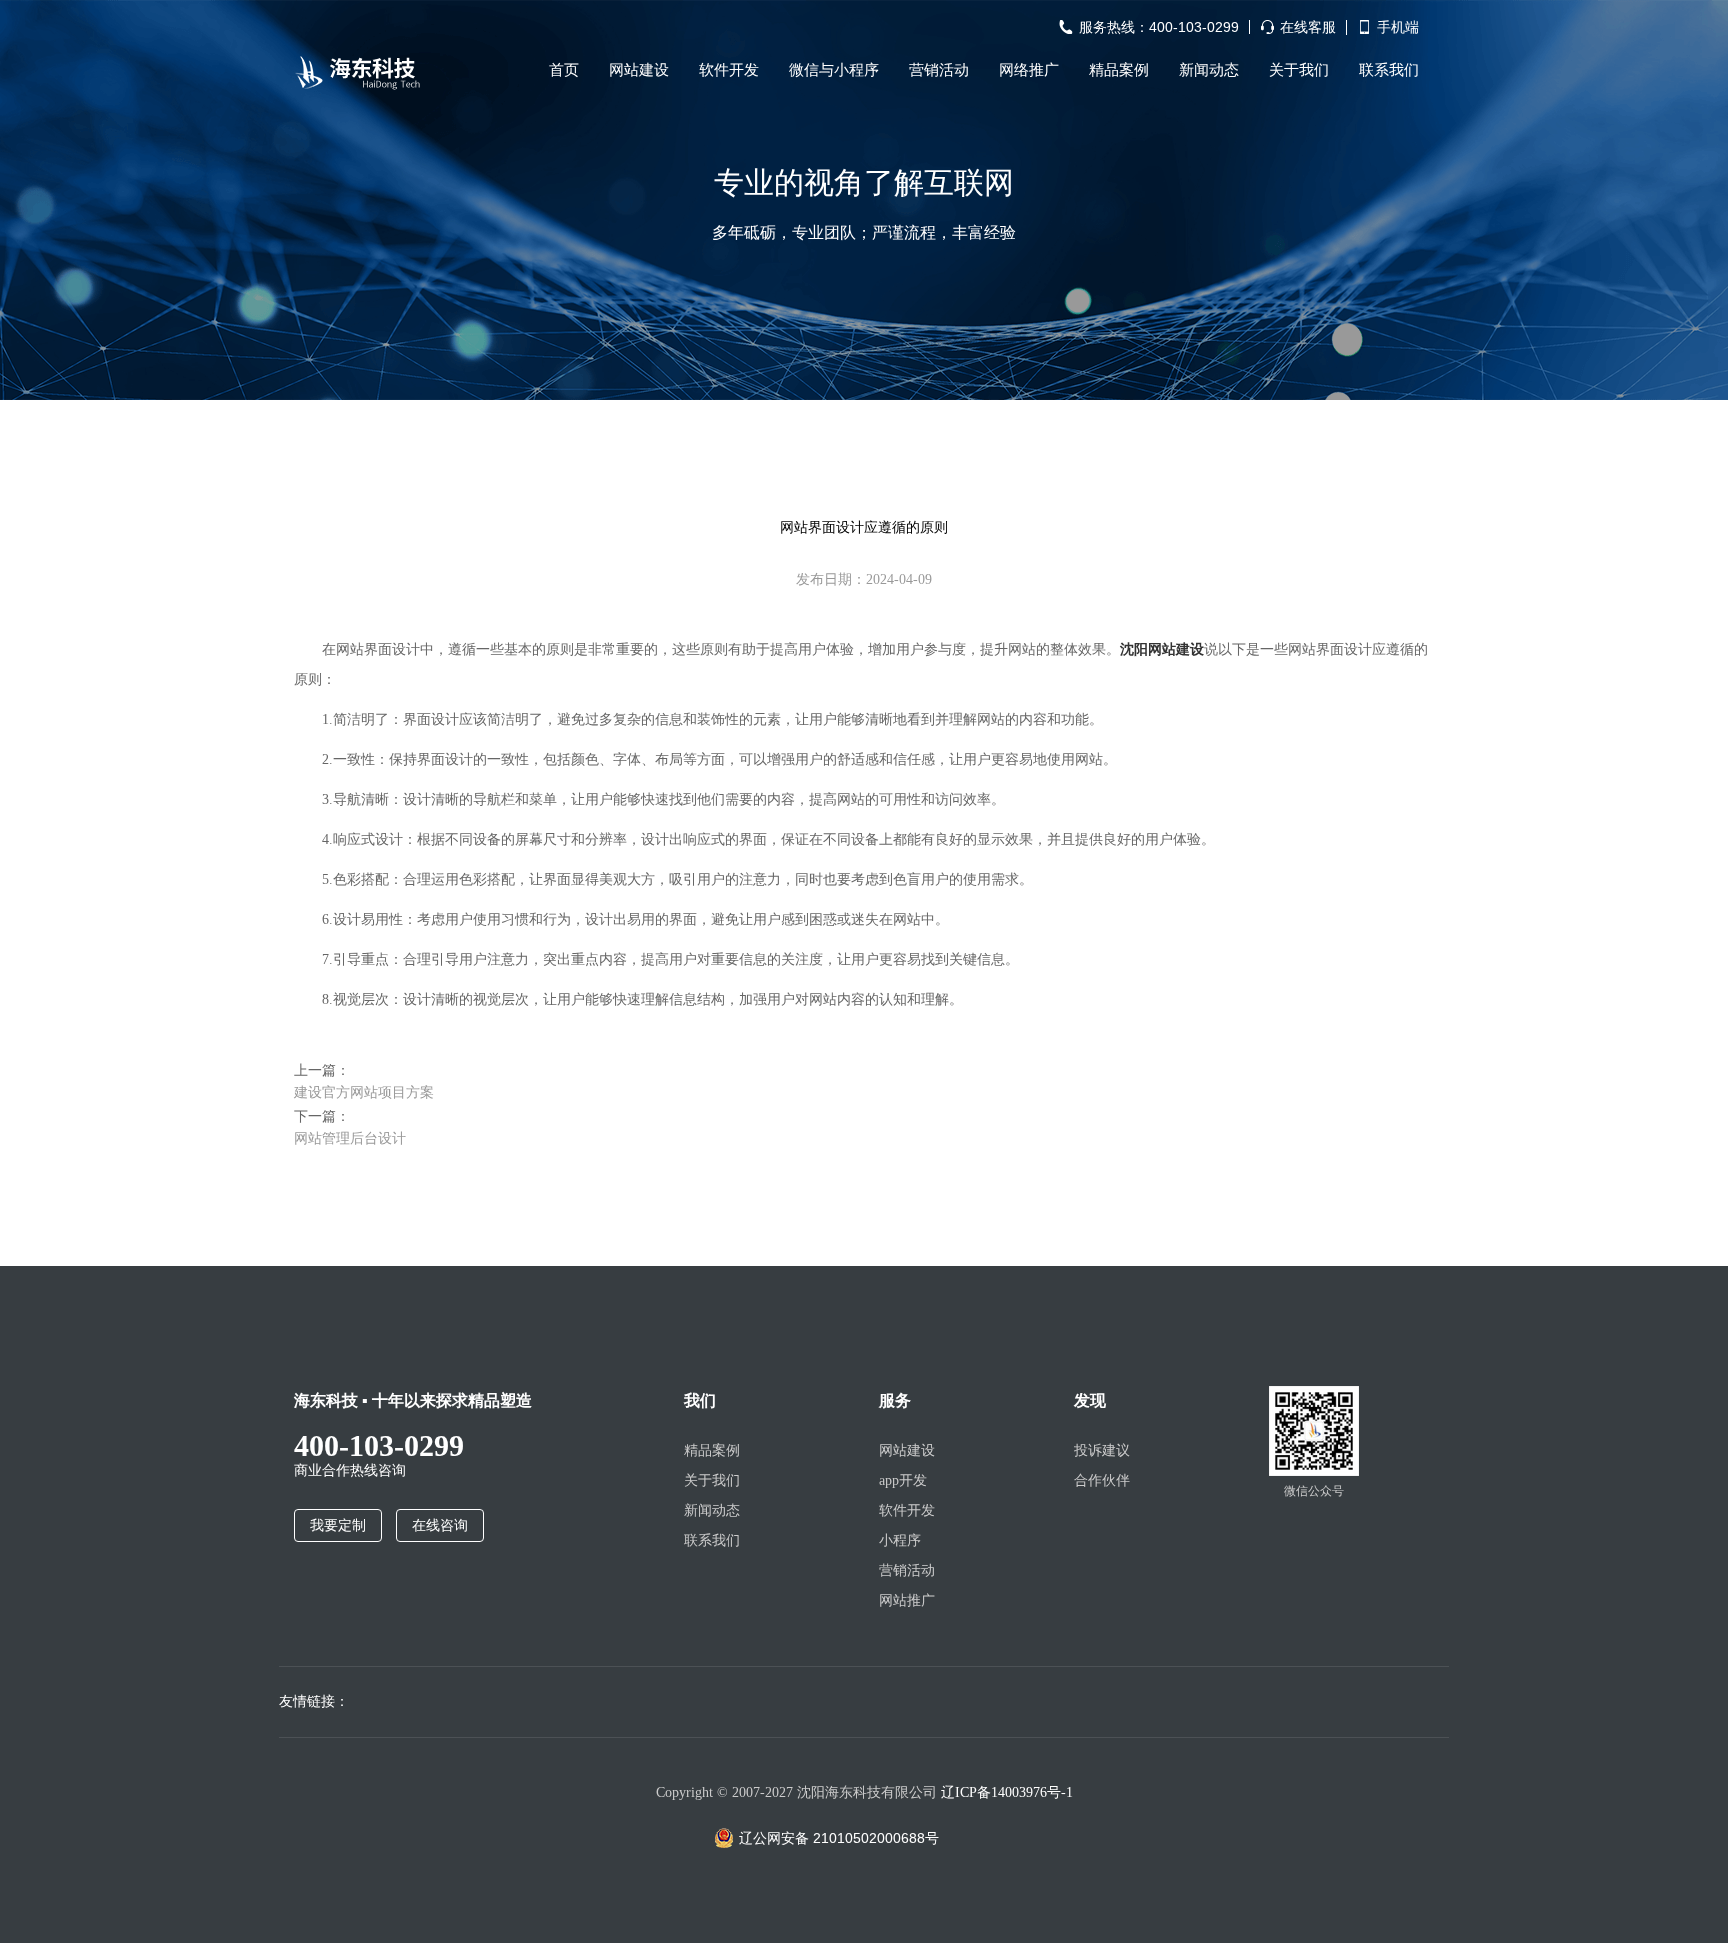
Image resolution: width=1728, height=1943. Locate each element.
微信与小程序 (834, 70)
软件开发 (729, 70)
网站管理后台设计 (350, 1138)
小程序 (900, 1540)
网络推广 (1029, 70)
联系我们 (1389, 70)
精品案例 (1119, 70)
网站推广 (907, 1600)
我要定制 (338, 1525)
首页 (564, 70)
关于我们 (1299, 70)
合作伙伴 (1102, 1480)
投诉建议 (1102, 1450)
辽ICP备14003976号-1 (1007, 1792)
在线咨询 (440, 1525)
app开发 (903, 1480)
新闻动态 (1209, 70)
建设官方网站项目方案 (364, 1092)
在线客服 (1308, 27)
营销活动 (939, 70)
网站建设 (639, 70)
